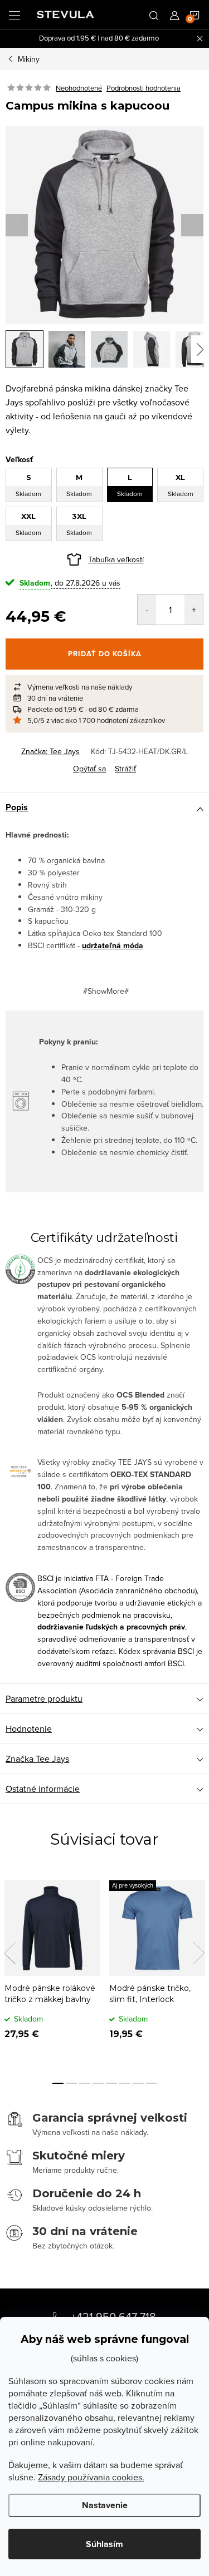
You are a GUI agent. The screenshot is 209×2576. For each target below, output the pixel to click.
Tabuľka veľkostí (116, 559)
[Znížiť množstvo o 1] (147, 610)
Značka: (50, 751)
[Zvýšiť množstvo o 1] (194, 610)
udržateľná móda (113, 946)
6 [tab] (125, 2083)
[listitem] (104, 687)
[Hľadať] (154, 14)
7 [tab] (138, 2083)
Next (199, 1953)
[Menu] (14, 14)
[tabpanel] (52, 1968)
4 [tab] (98, 2083)
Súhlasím (104, 2544)
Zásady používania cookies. (91, 2477)
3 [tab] (85, 2083)
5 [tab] (111, 2083)
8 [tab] (152, 2083)
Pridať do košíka (105, 654)
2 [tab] (71, 2083)
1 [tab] (58, 2083)
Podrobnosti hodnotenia (144, 88)
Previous (10, 1953)
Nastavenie (105, 2505)
